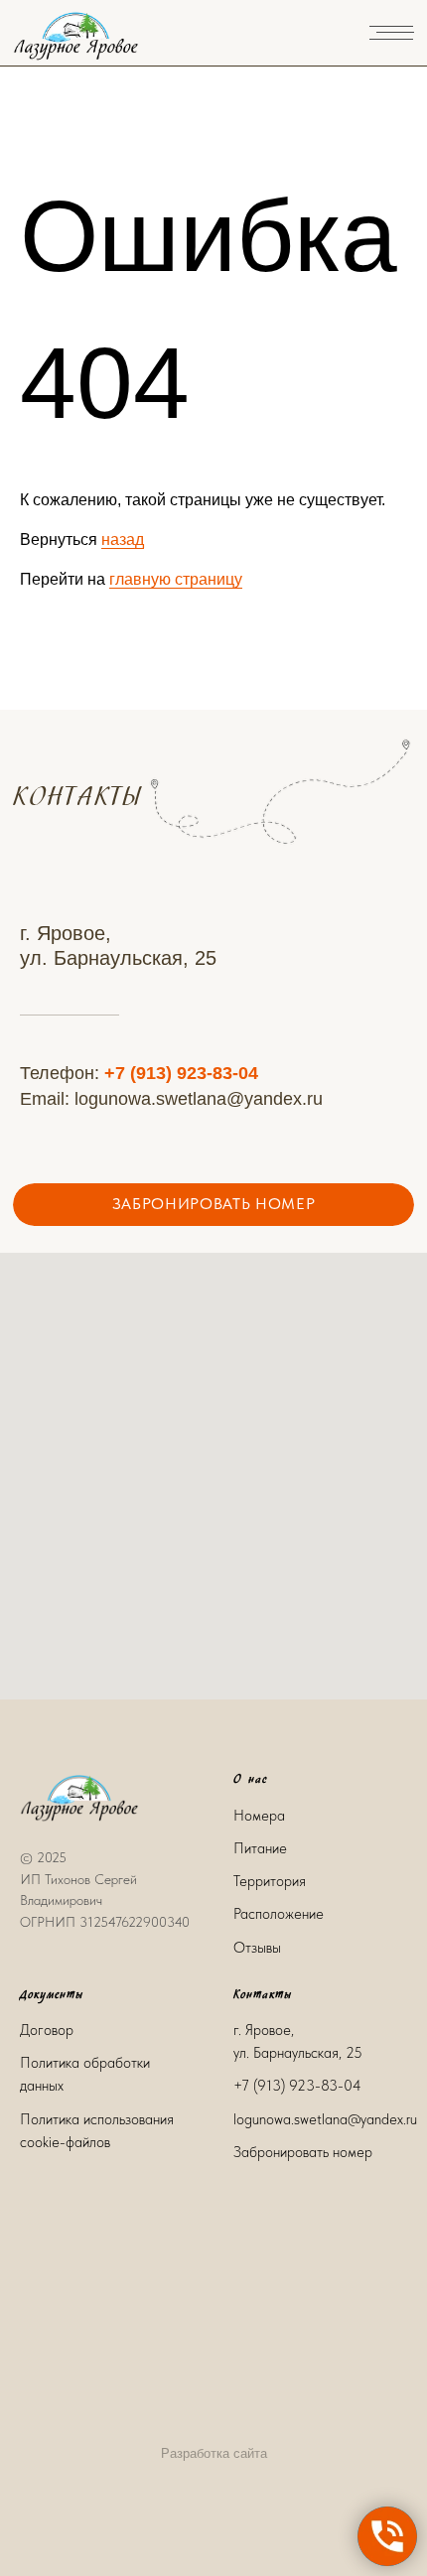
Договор (47, 2030)
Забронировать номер (303, 2152)
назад (123, 540)
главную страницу (176, 579)
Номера (259, 1816)
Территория (270, 1881)
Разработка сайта (214, 2453)
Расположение (279, 1914)
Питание (260, 1848)
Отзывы (257, 1948)
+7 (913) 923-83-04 (181, 1073)
